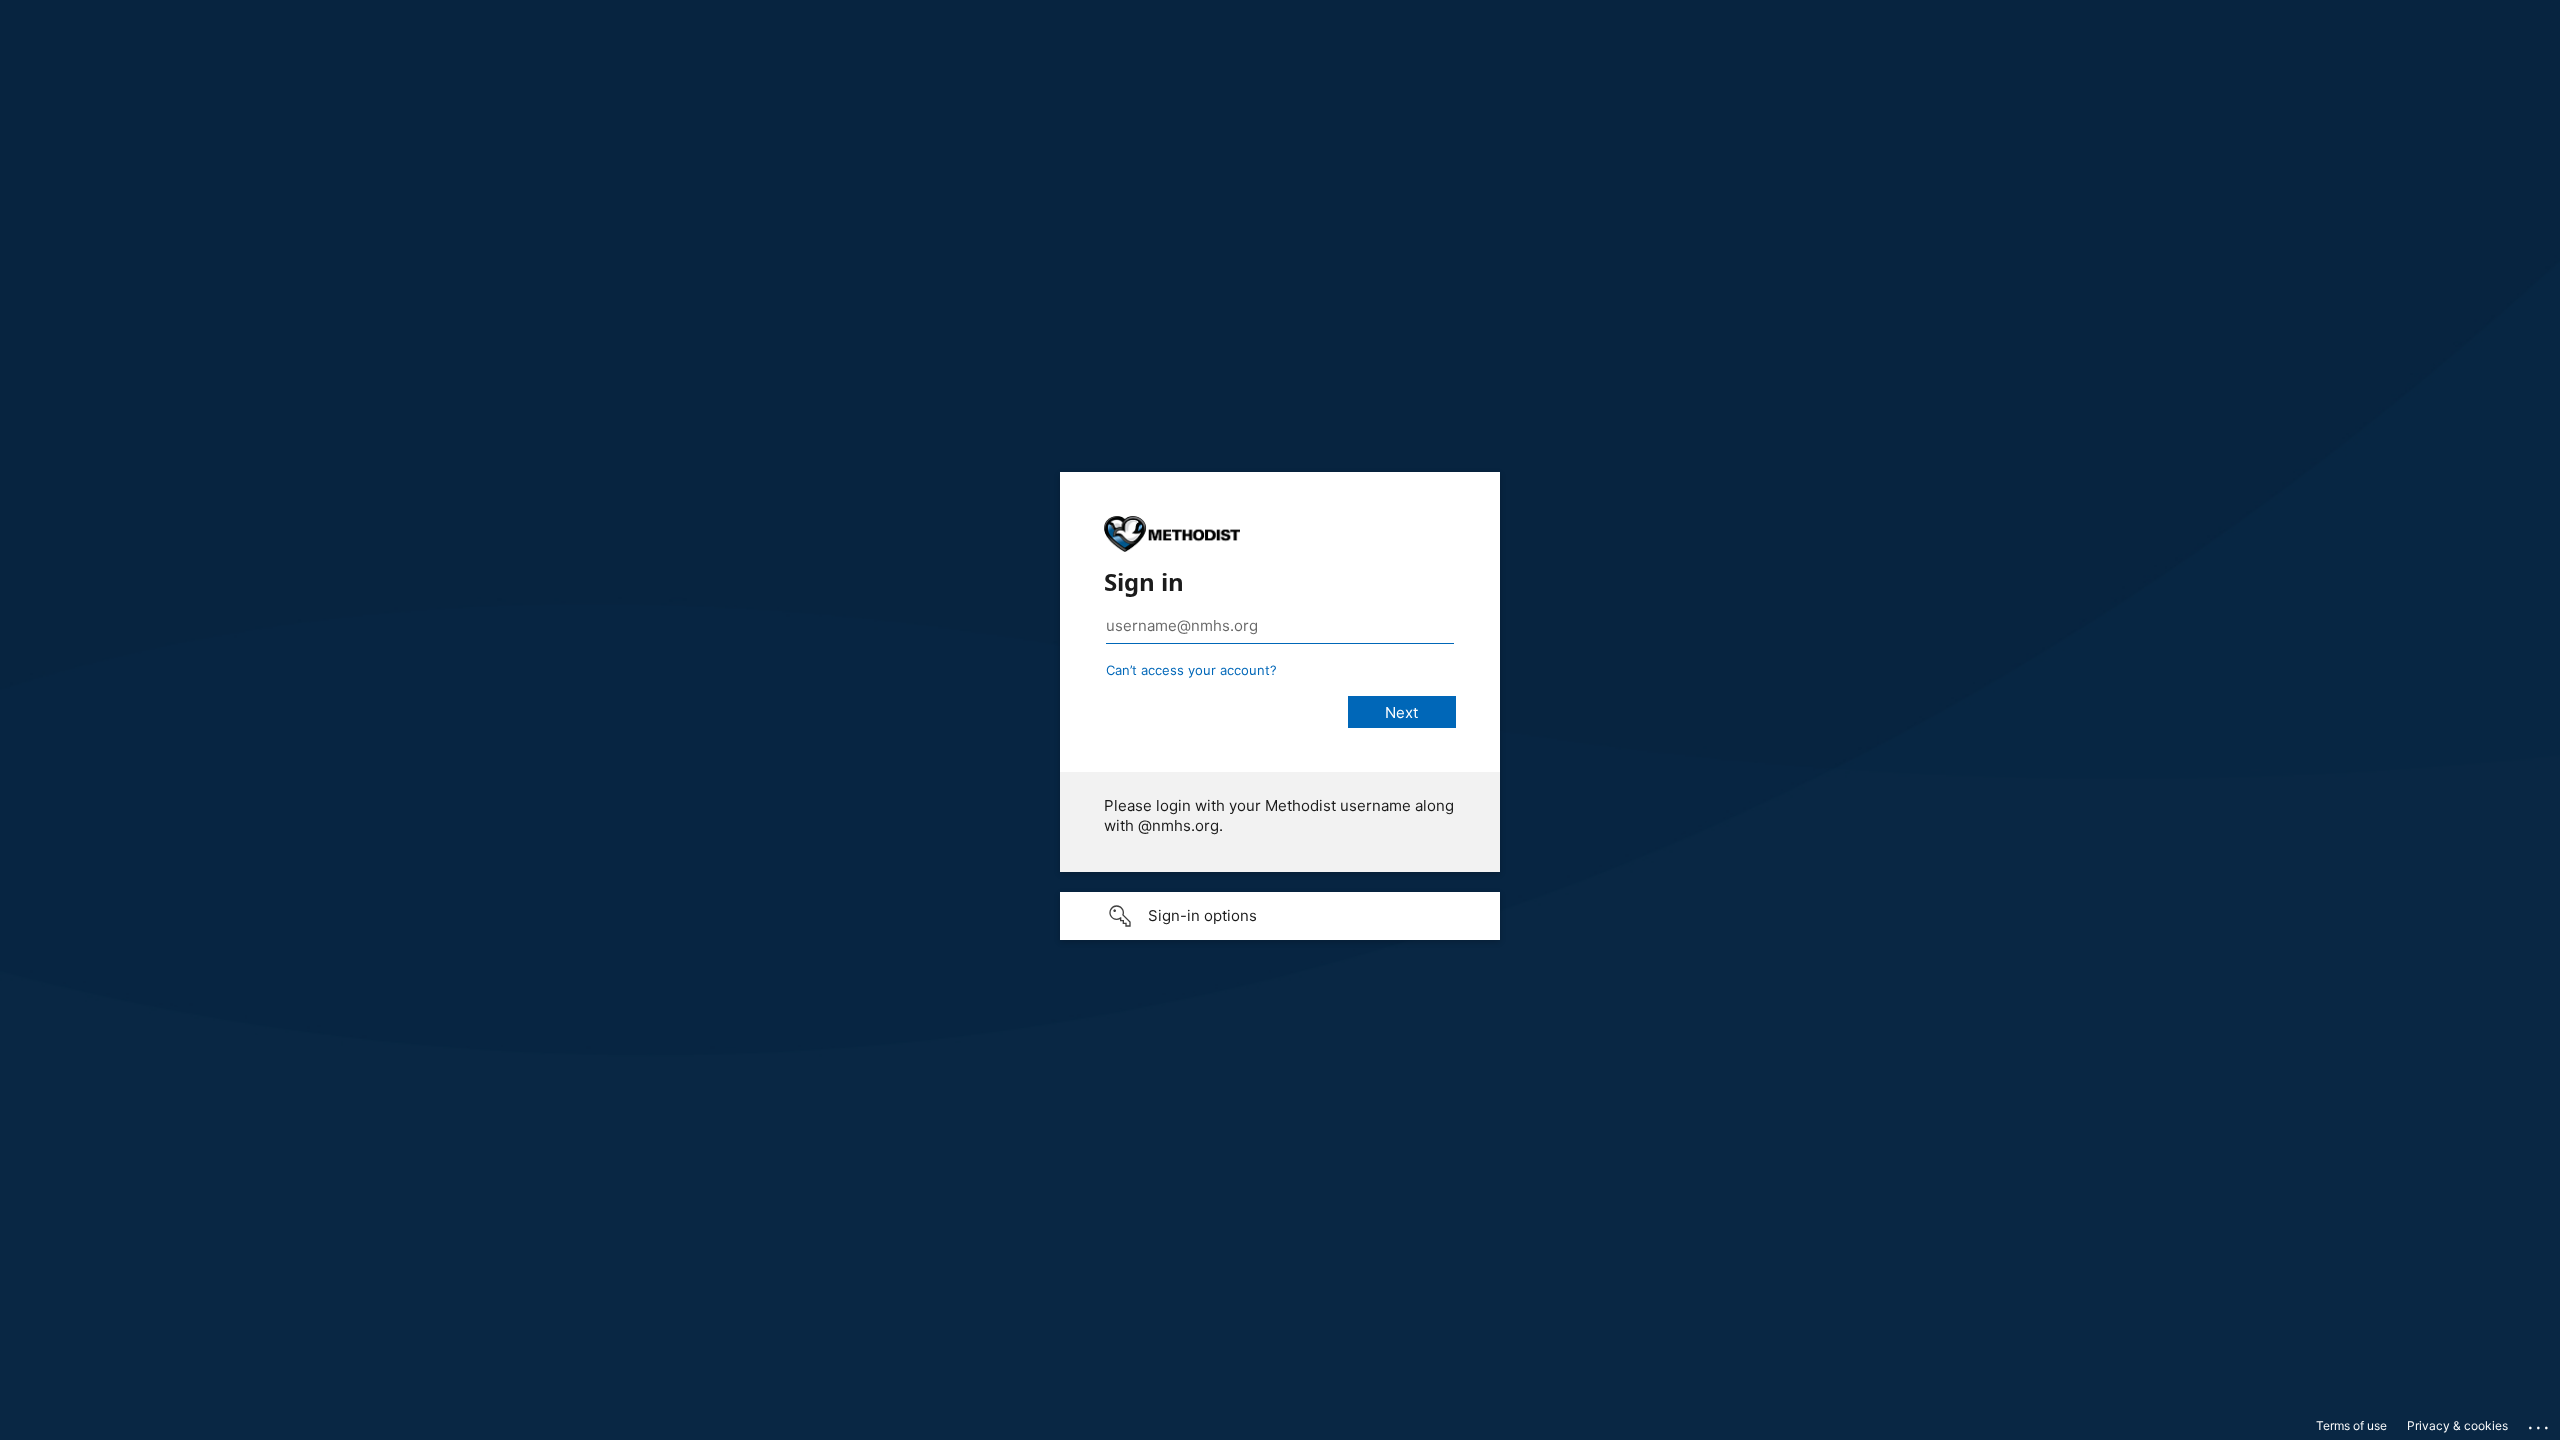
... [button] (2540, 1423)
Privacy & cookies (2457, 1425)
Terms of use (2351, 1425)
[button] (1280, 916)
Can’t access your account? (1191, 670)
